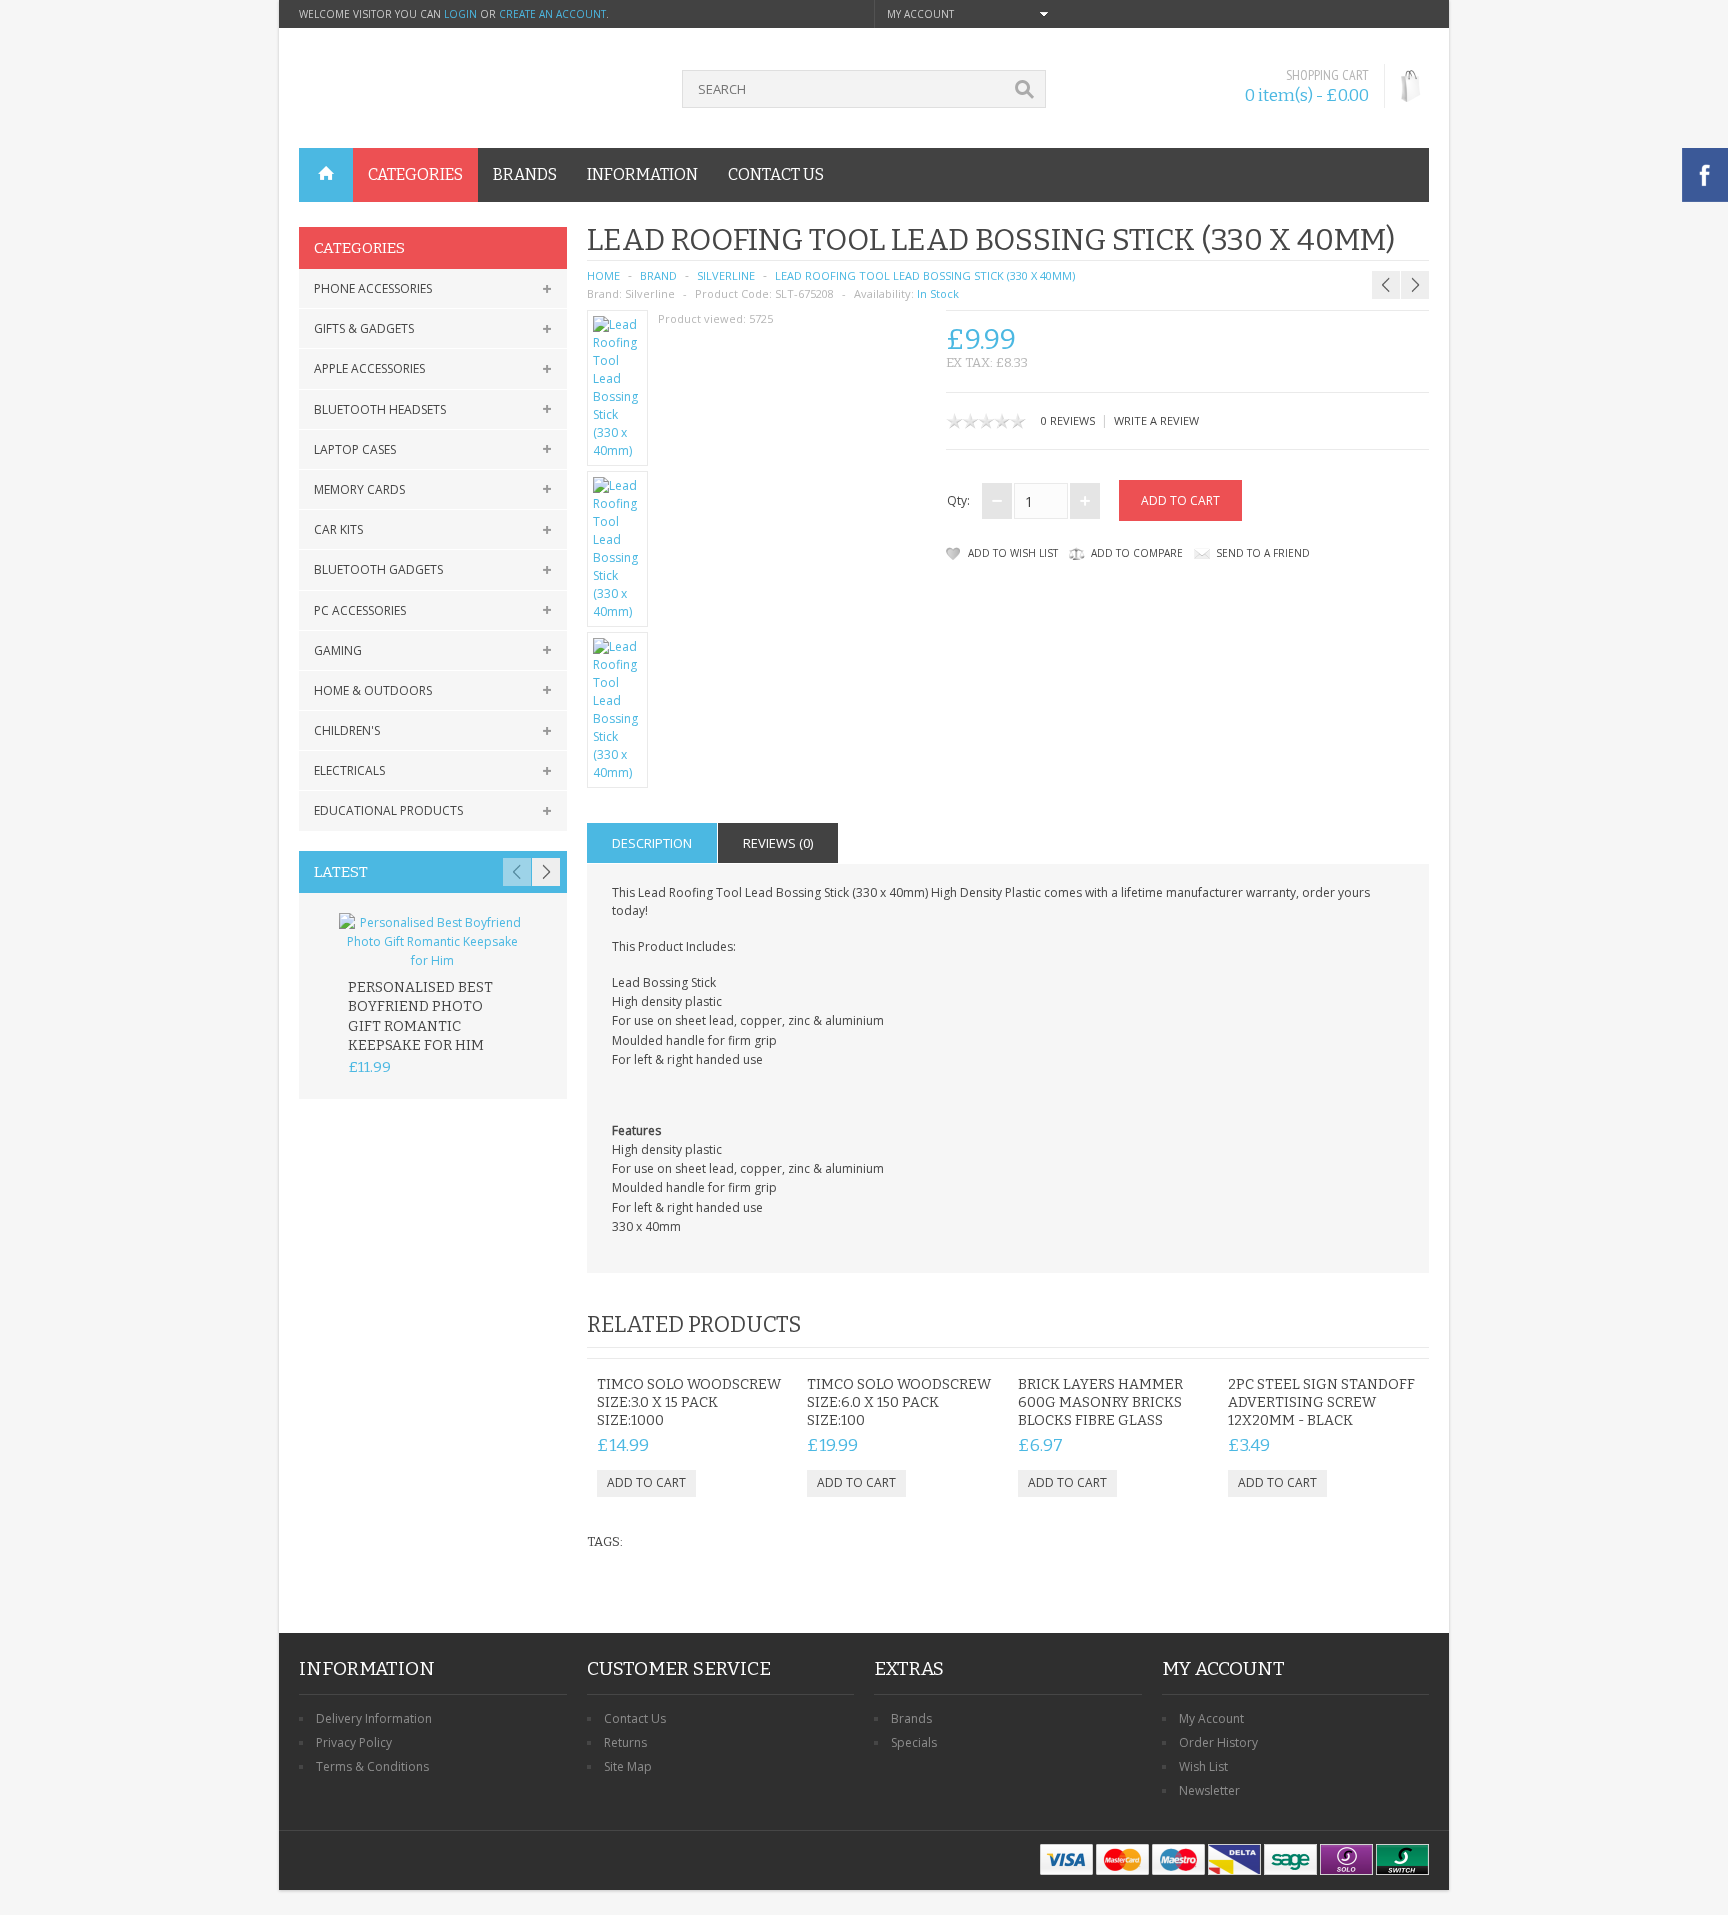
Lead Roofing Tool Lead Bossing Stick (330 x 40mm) (925, 275)
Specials (914, 1742)
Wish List (1203, 1766)
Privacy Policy (354, 1742)
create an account (552, 14)
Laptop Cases (355, 449)
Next (546, 872)
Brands (911, 1718)
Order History (1218, 1742)
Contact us (776, 174)
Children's (347, 730)
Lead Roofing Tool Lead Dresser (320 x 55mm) (1388, 236)
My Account (1211, 1718)
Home (603, 275)
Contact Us (635, 1718)
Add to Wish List (1013, 553)
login (460, 14)
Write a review (1156, 420)
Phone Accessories (373, 288)
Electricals (349, 770)
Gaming (338, 650)
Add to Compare (1137, 553)
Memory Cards (359, 489)
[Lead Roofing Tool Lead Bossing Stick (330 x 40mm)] (618, 388)
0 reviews (1068, 420)
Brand (658, 275)
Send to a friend (1263, 553)
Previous (517, 872)
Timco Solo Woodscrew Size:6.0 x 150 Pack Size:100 (899, 1402)
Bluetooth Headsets (380, 409)
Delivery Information (374, 1718)
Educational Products (388, 810)
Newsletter (1209, 1790)
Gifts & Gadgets (364, 328)
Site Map (628, 1766)
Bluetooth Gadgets (378, 569)
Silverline (726, 275)
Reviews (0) (778, 843)
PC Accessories (360, 610)
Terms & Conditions (372, 1766)
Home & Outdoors (373, 690)
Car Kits (338, 529)
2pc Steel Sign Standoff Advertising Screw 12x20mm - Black (1321, 1402)
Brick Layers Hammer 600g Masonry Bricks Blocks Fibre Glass (1100, 1402)
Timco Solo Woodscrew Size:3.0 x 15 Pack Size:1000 (689, 1402)
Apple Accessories (369, 368)
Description (652, 843)
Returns (625, 1742)
